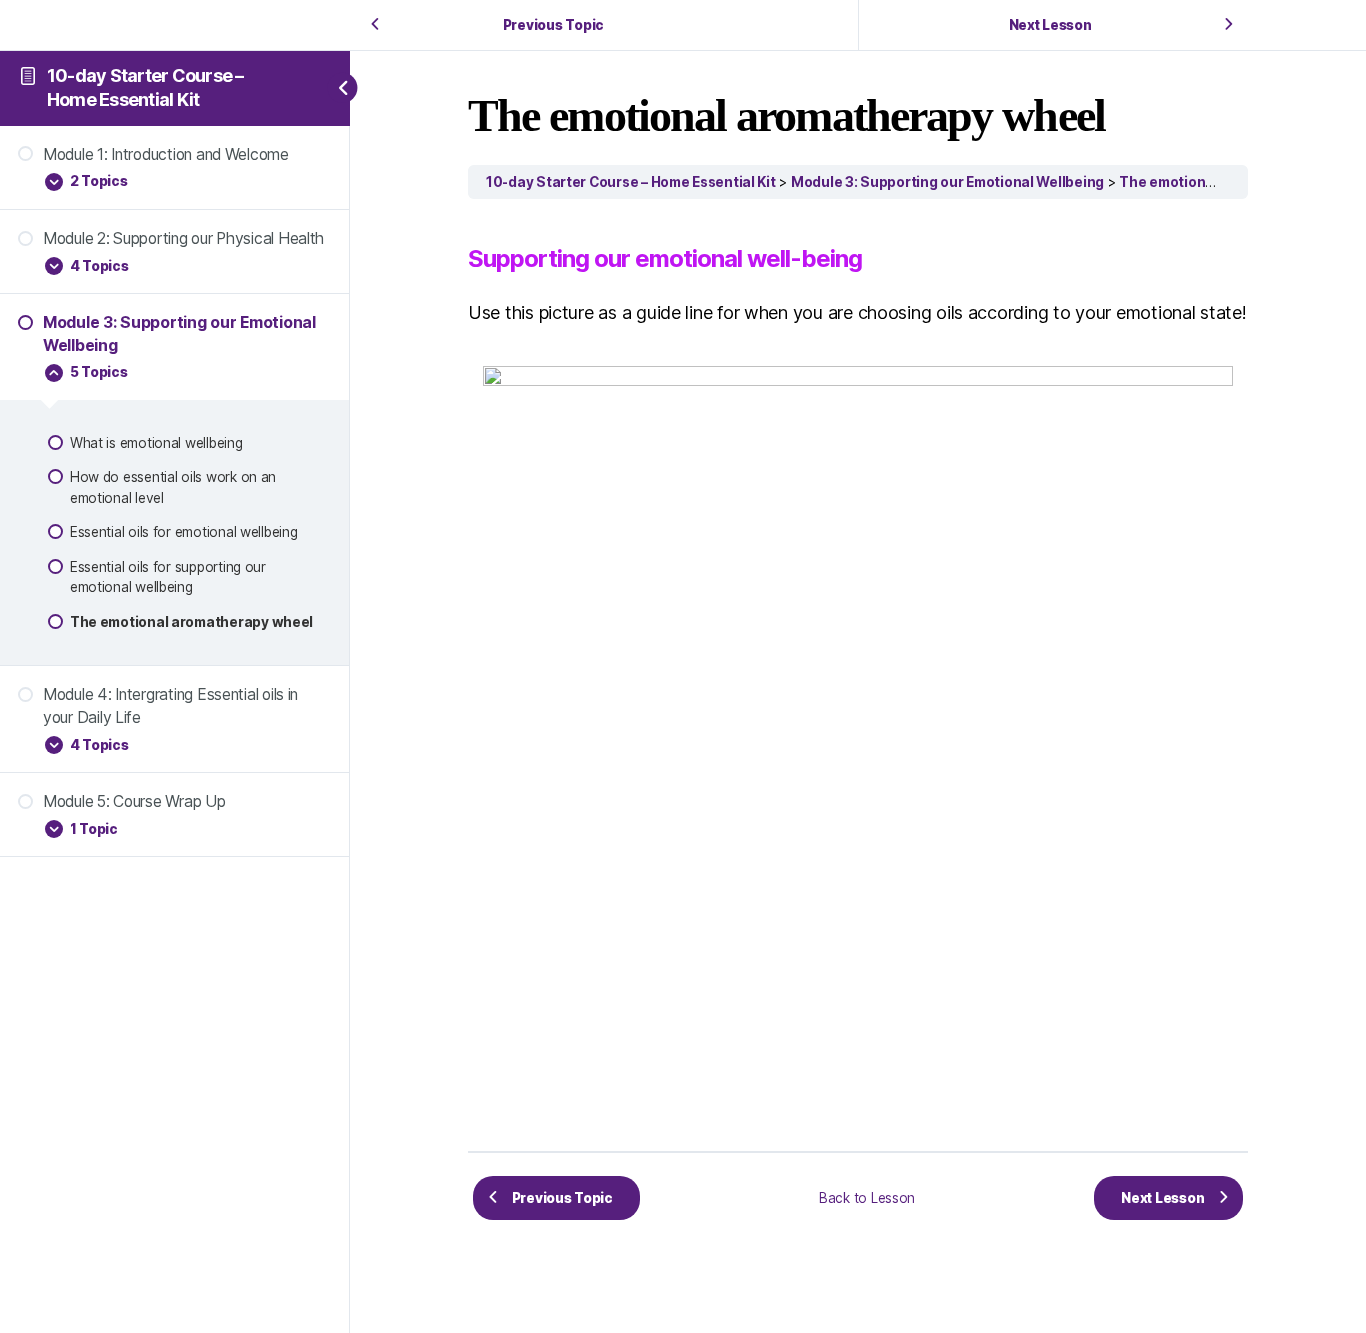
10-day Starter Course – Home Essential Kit (631, 182)
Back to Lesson (867, 1198)
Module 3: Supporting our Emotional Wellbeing (947, 182)
